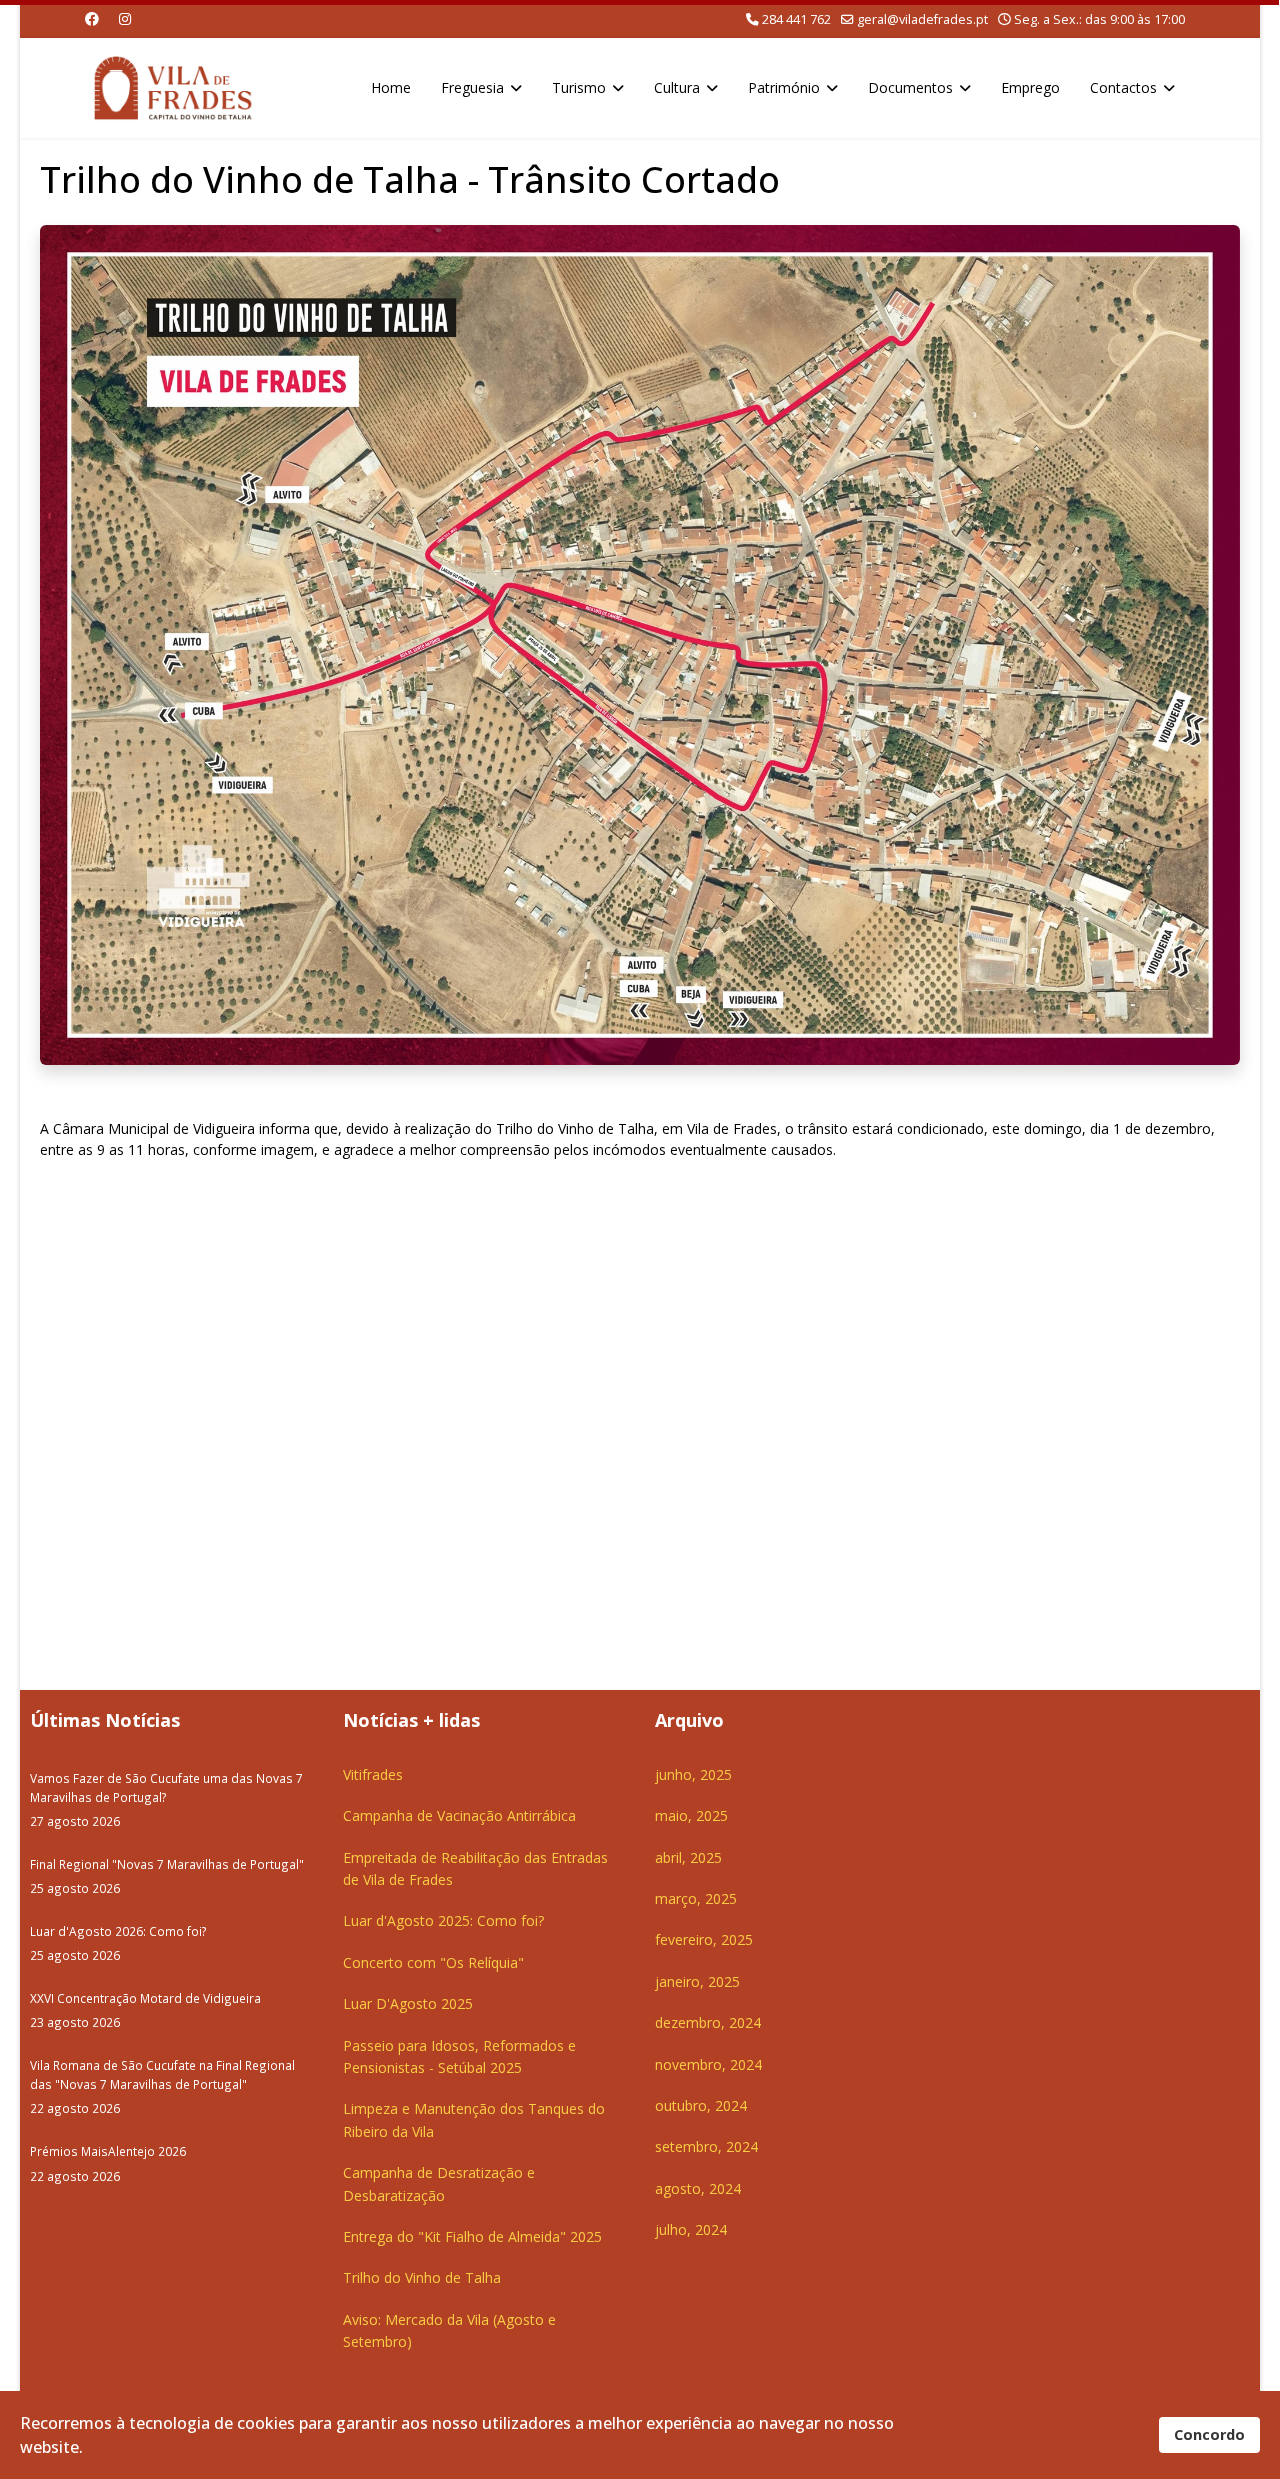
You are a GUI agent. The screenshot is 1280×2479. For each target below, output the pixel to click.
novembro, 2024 (708, 2064)
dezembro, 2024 (708, 2022)
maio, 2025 (691, 1815)
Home (391, 87)
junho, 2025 (693, 1774)
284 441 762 (796, 19)
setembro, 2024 (706, 2146)
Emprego (1030, 87)
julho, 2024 (691, 2229)
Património (784, 87)
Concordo (1209, 2434)
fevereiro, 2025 (704, 1939)
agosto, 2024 (698, 2188)
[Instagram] (125, 18)
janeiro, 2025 (697, 1981)
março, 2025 (696, 1898)
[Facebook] (92, 18)
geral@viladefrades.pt (922, 19)
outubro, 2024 (701, 2105)
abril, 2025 (688, 1857)
